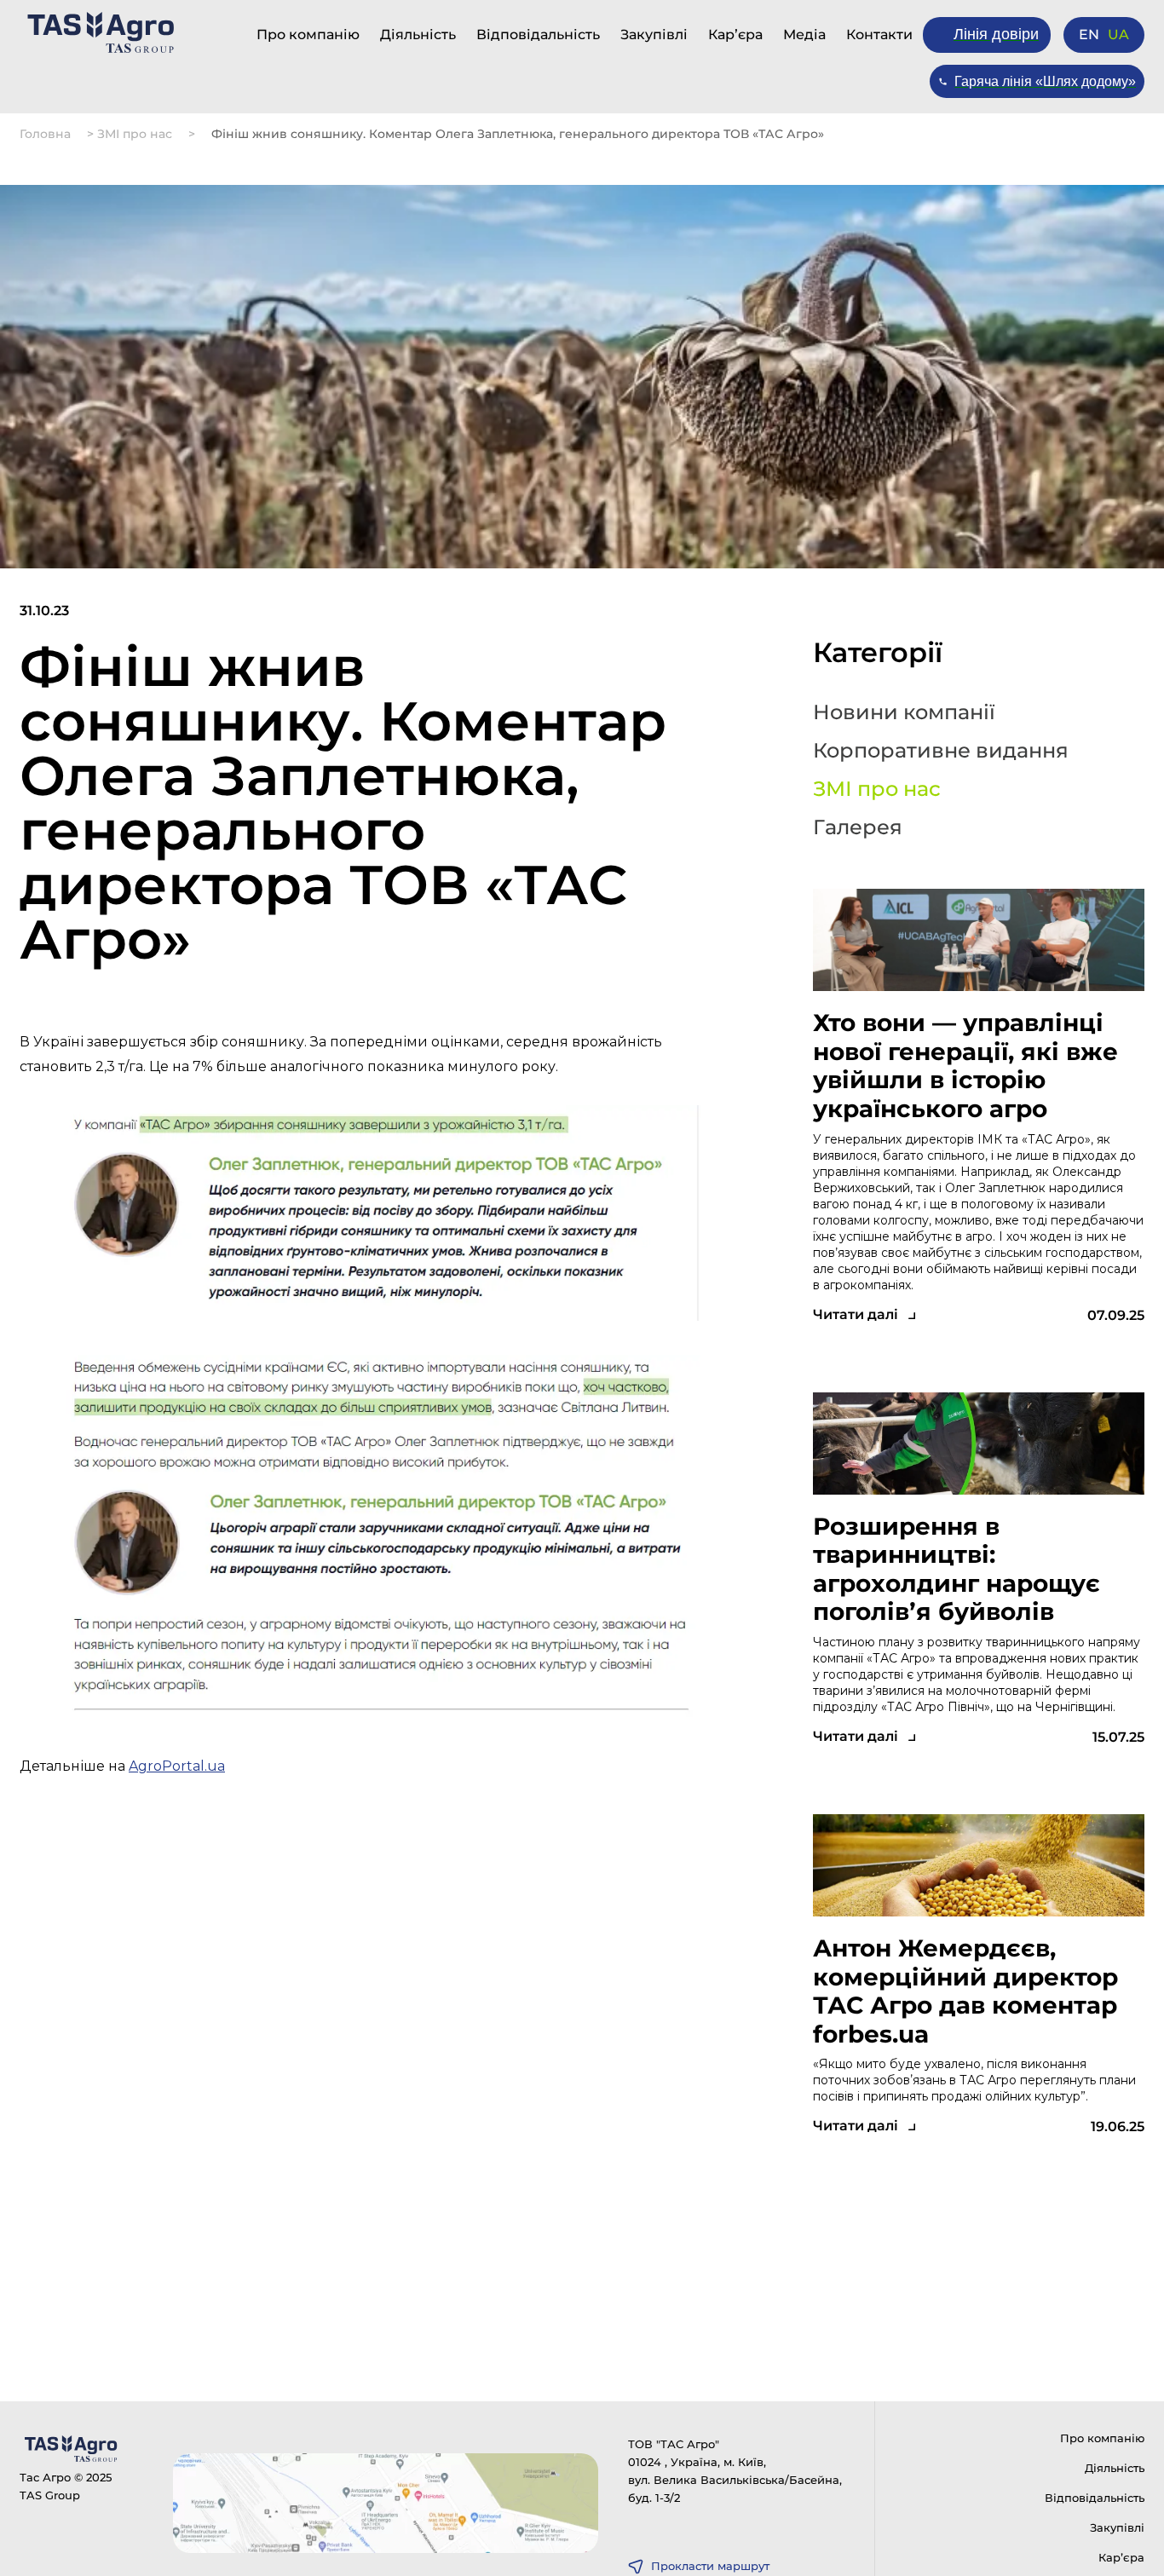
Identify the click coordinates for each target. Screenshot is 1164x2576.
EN (1089, 35)
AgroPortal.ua (177, 1766)
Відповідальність (538, 35)
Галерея (858, 827)
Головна (45, 134)
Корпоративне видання (941, 751)
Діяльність (418, 35)
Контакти (879, 35)
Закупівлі (654, 35)
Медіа (804, 35)
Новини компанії (904, 712)
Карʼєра (735, 35)
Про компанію (308, 35)
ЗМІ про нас (135, 134)
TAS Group (50, 2495)
